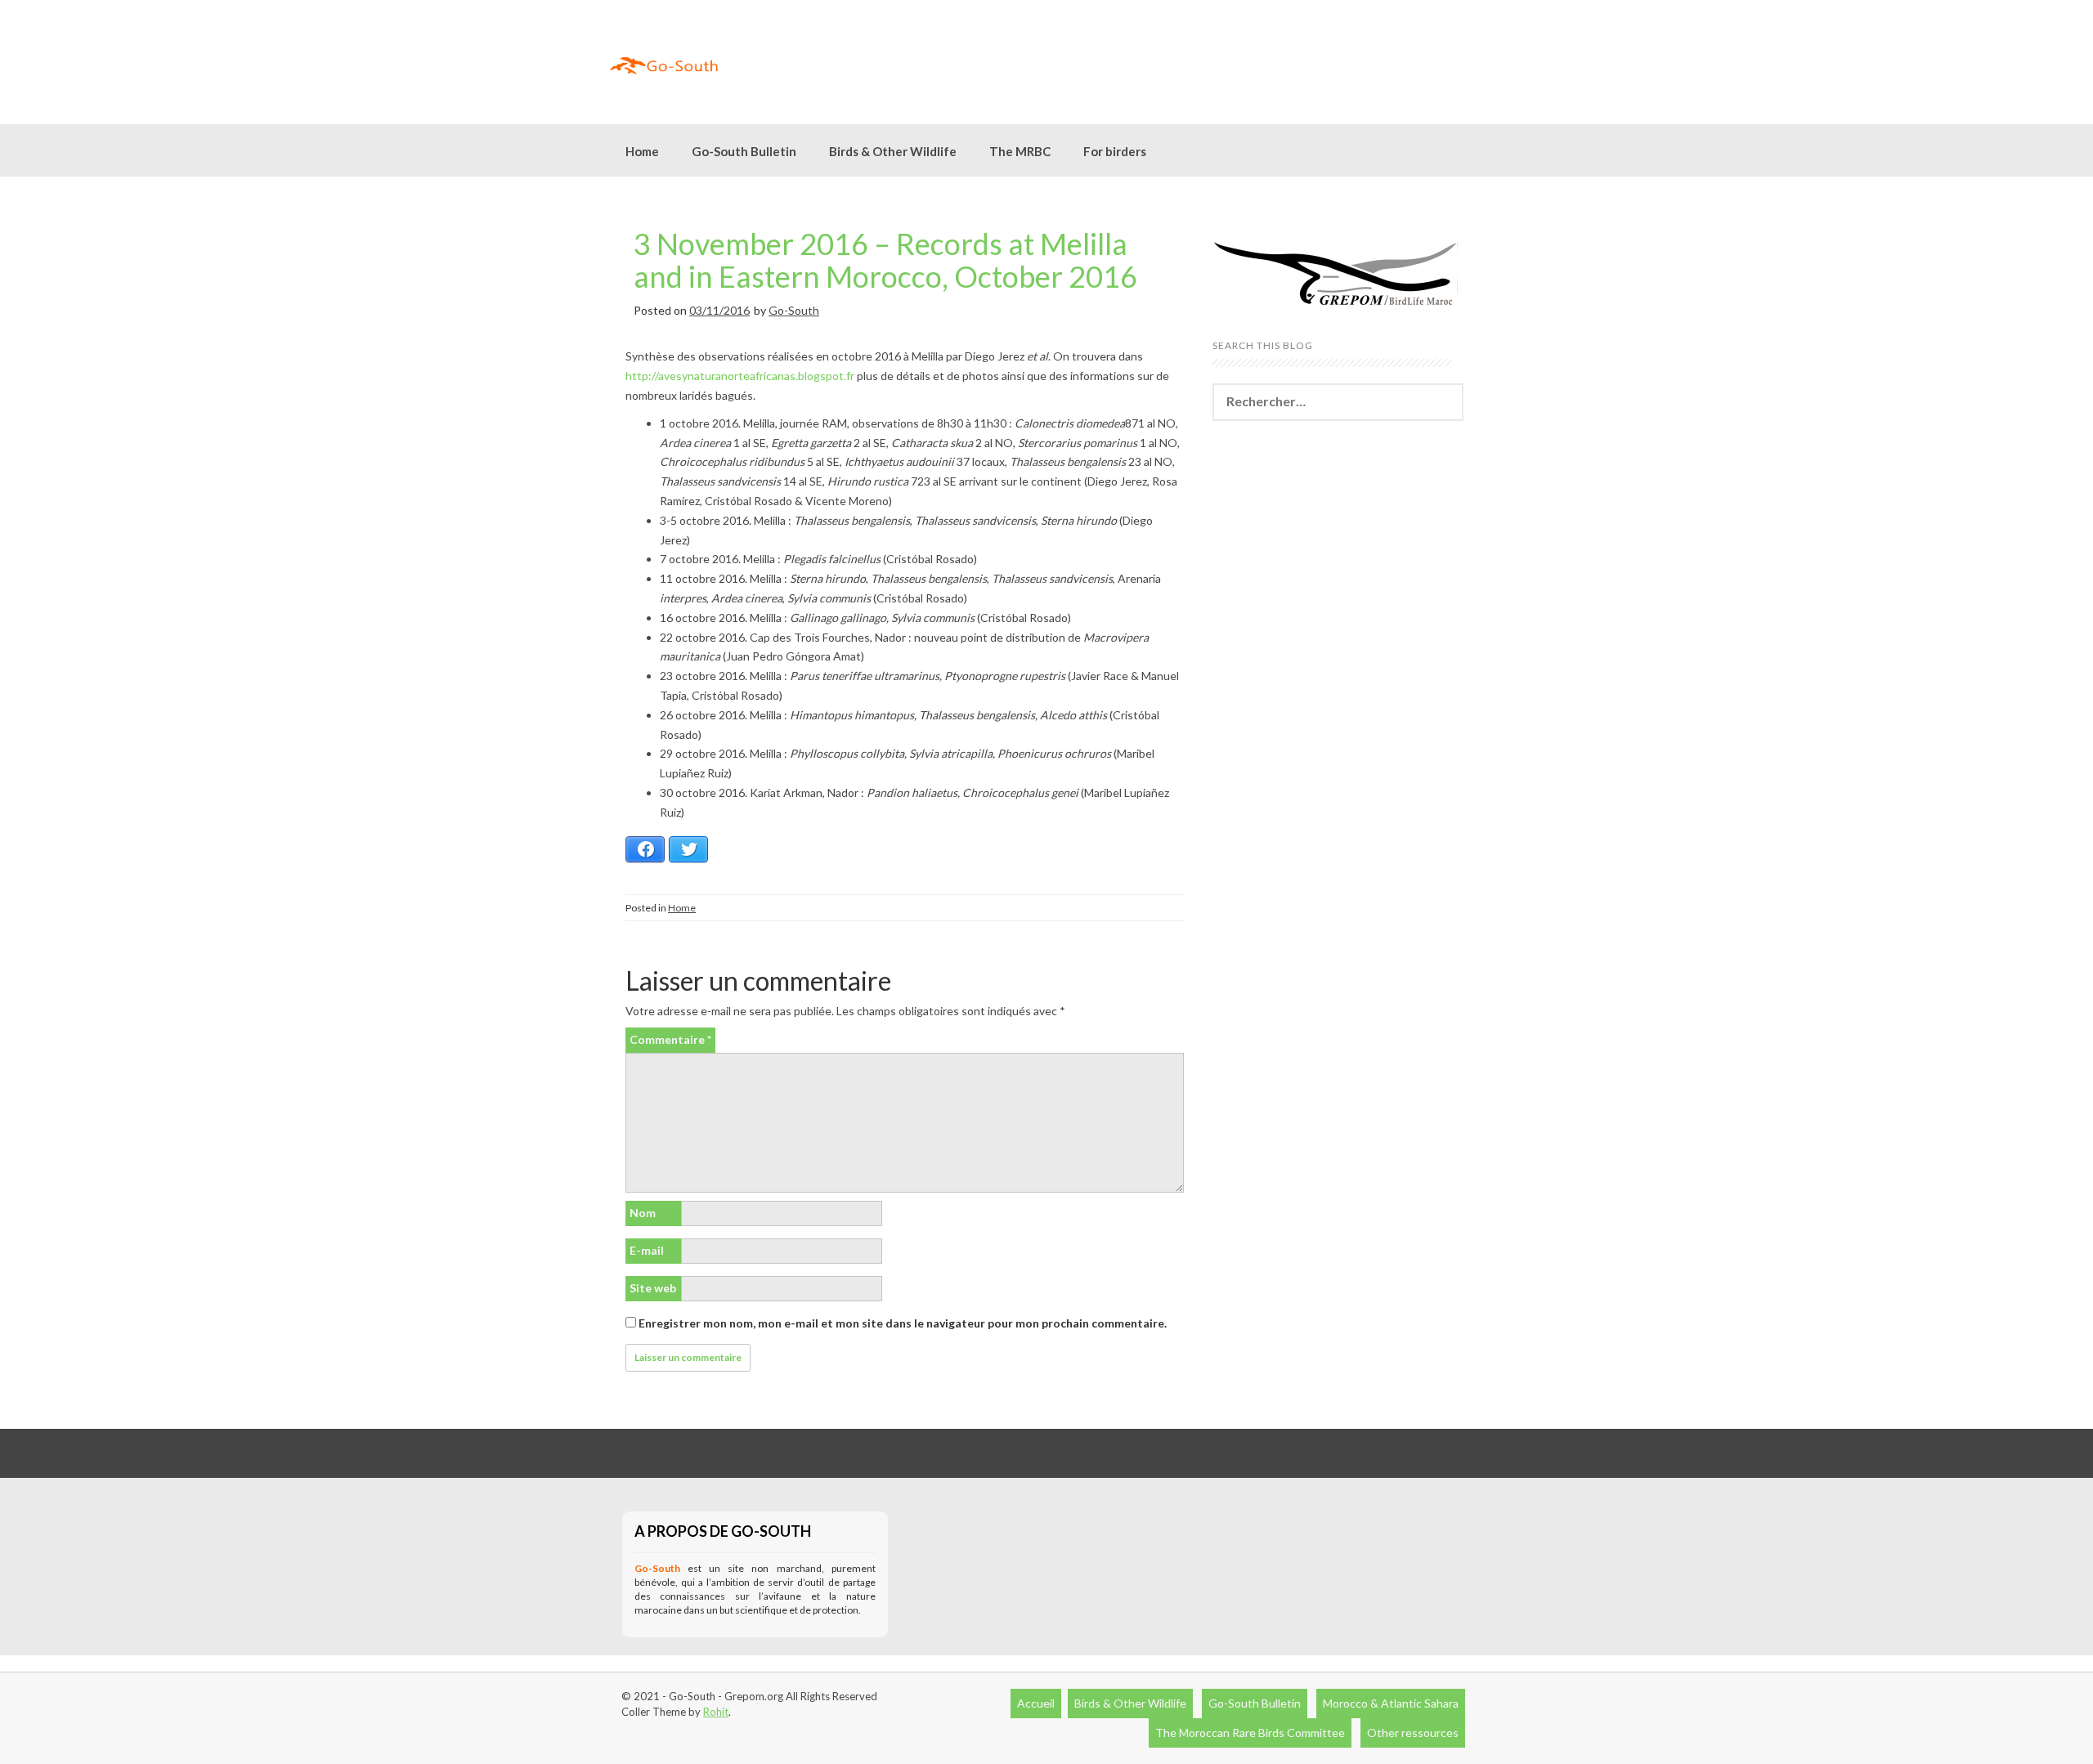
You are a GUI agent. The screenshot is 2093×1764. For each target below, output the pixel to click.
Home (642, 151)
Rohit (716, 1712)
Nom (643, 1213)
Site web (653, 1288)
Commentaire (670, 1039)
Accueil (1036, 1703)
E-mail (647, 1250)
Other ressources (1413, 1733)
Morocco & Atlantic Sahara (1391, 1703)
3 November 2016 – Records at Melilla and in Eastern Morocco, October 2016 (885, 260)
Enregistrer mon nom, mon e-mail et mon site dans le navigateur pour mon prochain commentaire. (903, 1323)
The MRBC (1020, 151)
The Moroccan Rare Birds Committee (1250, 1733)
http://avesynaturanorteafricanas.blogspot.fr (740, 376)
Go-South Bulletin (744, 151)
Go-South (794, 310)
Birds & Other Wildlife (1130, 1703)
